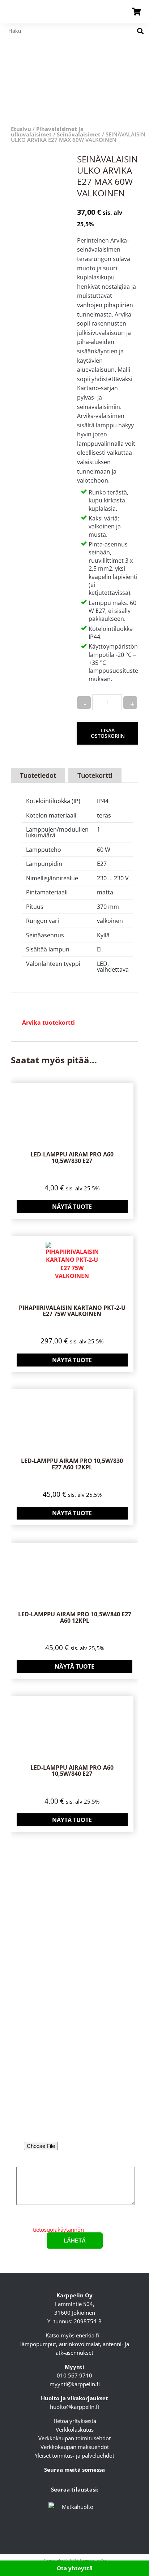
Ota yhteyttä (75, 2568)
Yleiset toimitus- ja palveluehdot (74, 2455)
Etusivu (21, 129)
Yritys (74, 2076)
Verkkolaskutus (75, 2429)
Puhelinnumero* (75, 2107)
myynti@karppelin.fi (75, 2384)
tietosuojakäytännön (58, 2230)
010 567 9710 (74, 2375)
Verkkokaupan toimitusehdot (74, 2438)
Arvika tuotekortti (48, 1023)
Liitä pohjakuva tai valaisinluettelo (74, 2136)
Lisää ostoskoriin (108, 733)
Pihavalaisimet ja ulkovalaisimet (47, 132)
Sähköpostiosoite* (74, 2046)
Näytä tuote (72, 1207)
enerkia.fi (88, 2335)
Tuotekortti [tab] (95, 775)
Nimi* (75, 2016)
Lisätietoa (74, 2162)
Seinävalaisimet (79, 134)
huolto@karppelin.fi (74, 2407)
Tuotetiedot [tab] (38, 775)
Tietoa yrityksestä (74, 2421)
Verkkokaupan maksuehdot (75, 2447)
